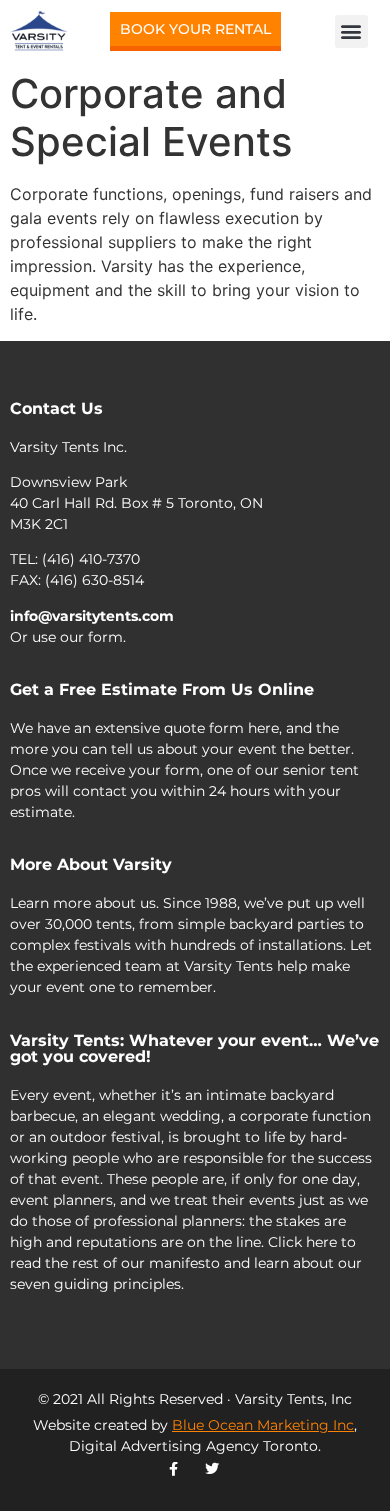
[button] (351, 31)
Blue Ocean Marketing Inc (263, 1425)
